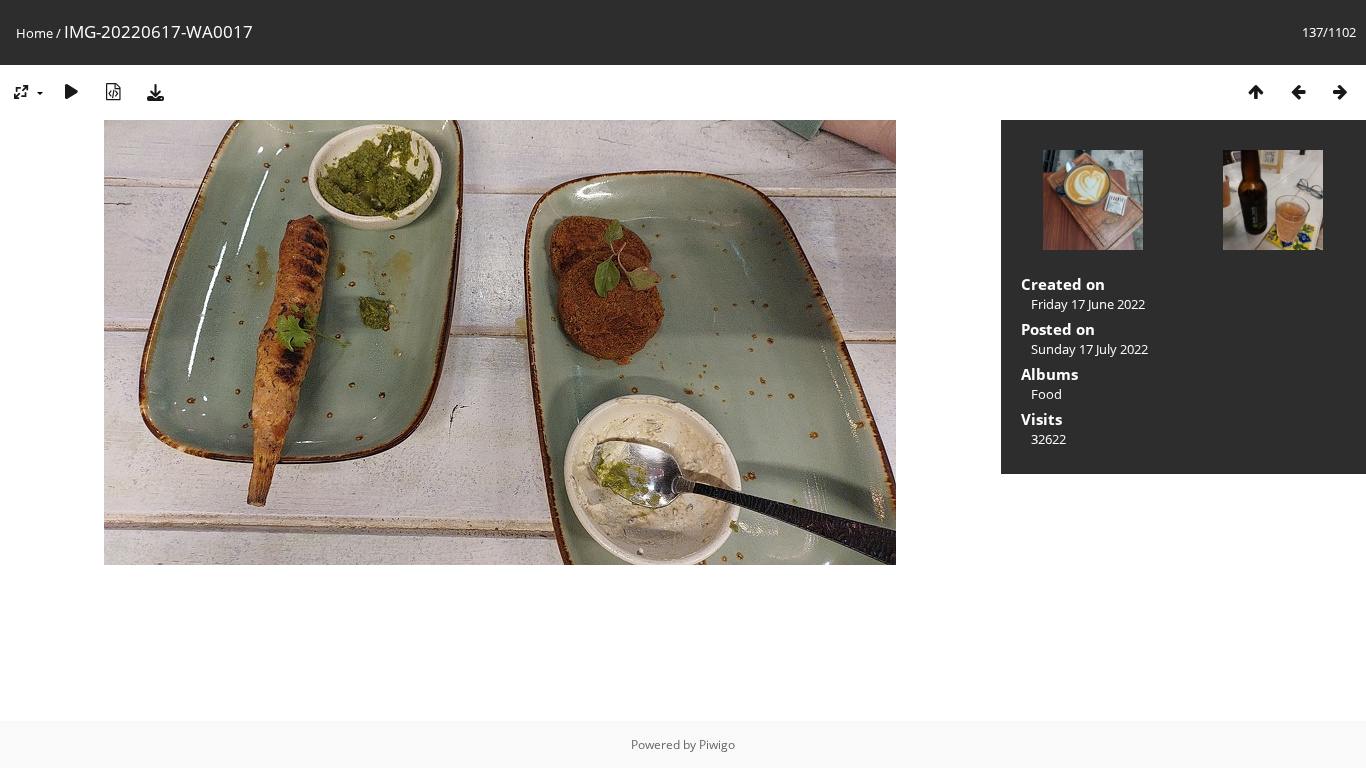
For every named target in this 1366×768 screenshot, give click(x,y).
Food (1046, 394)
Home (34, 33)
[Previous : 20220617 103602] (1298, 91)
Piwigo (717, 744)
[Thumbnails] (1256, 91)
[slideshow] (71, 91)
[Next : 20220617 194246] (1340, 91)
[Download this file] (155, 91)
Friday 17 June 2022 (1088, 304)
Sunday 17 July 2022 (1089, 349)
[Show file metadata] (113, 91)
